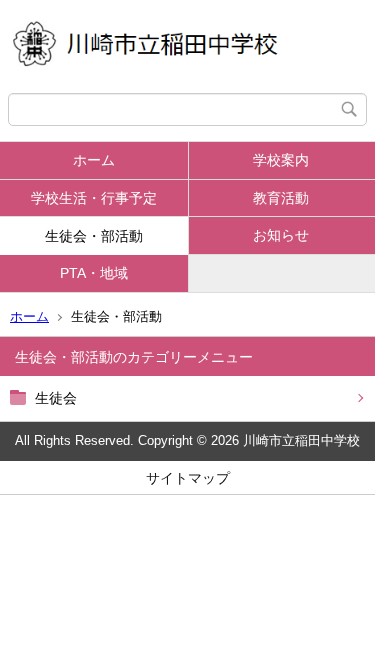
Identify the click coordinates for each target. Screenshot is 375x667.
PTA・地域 (94, 273)
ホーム (94, 160)
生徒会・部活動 (94, 236)
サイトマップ (188, 478)
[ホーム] (187, 46)
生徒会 (56, 398)
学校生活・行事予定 (94, 198)
